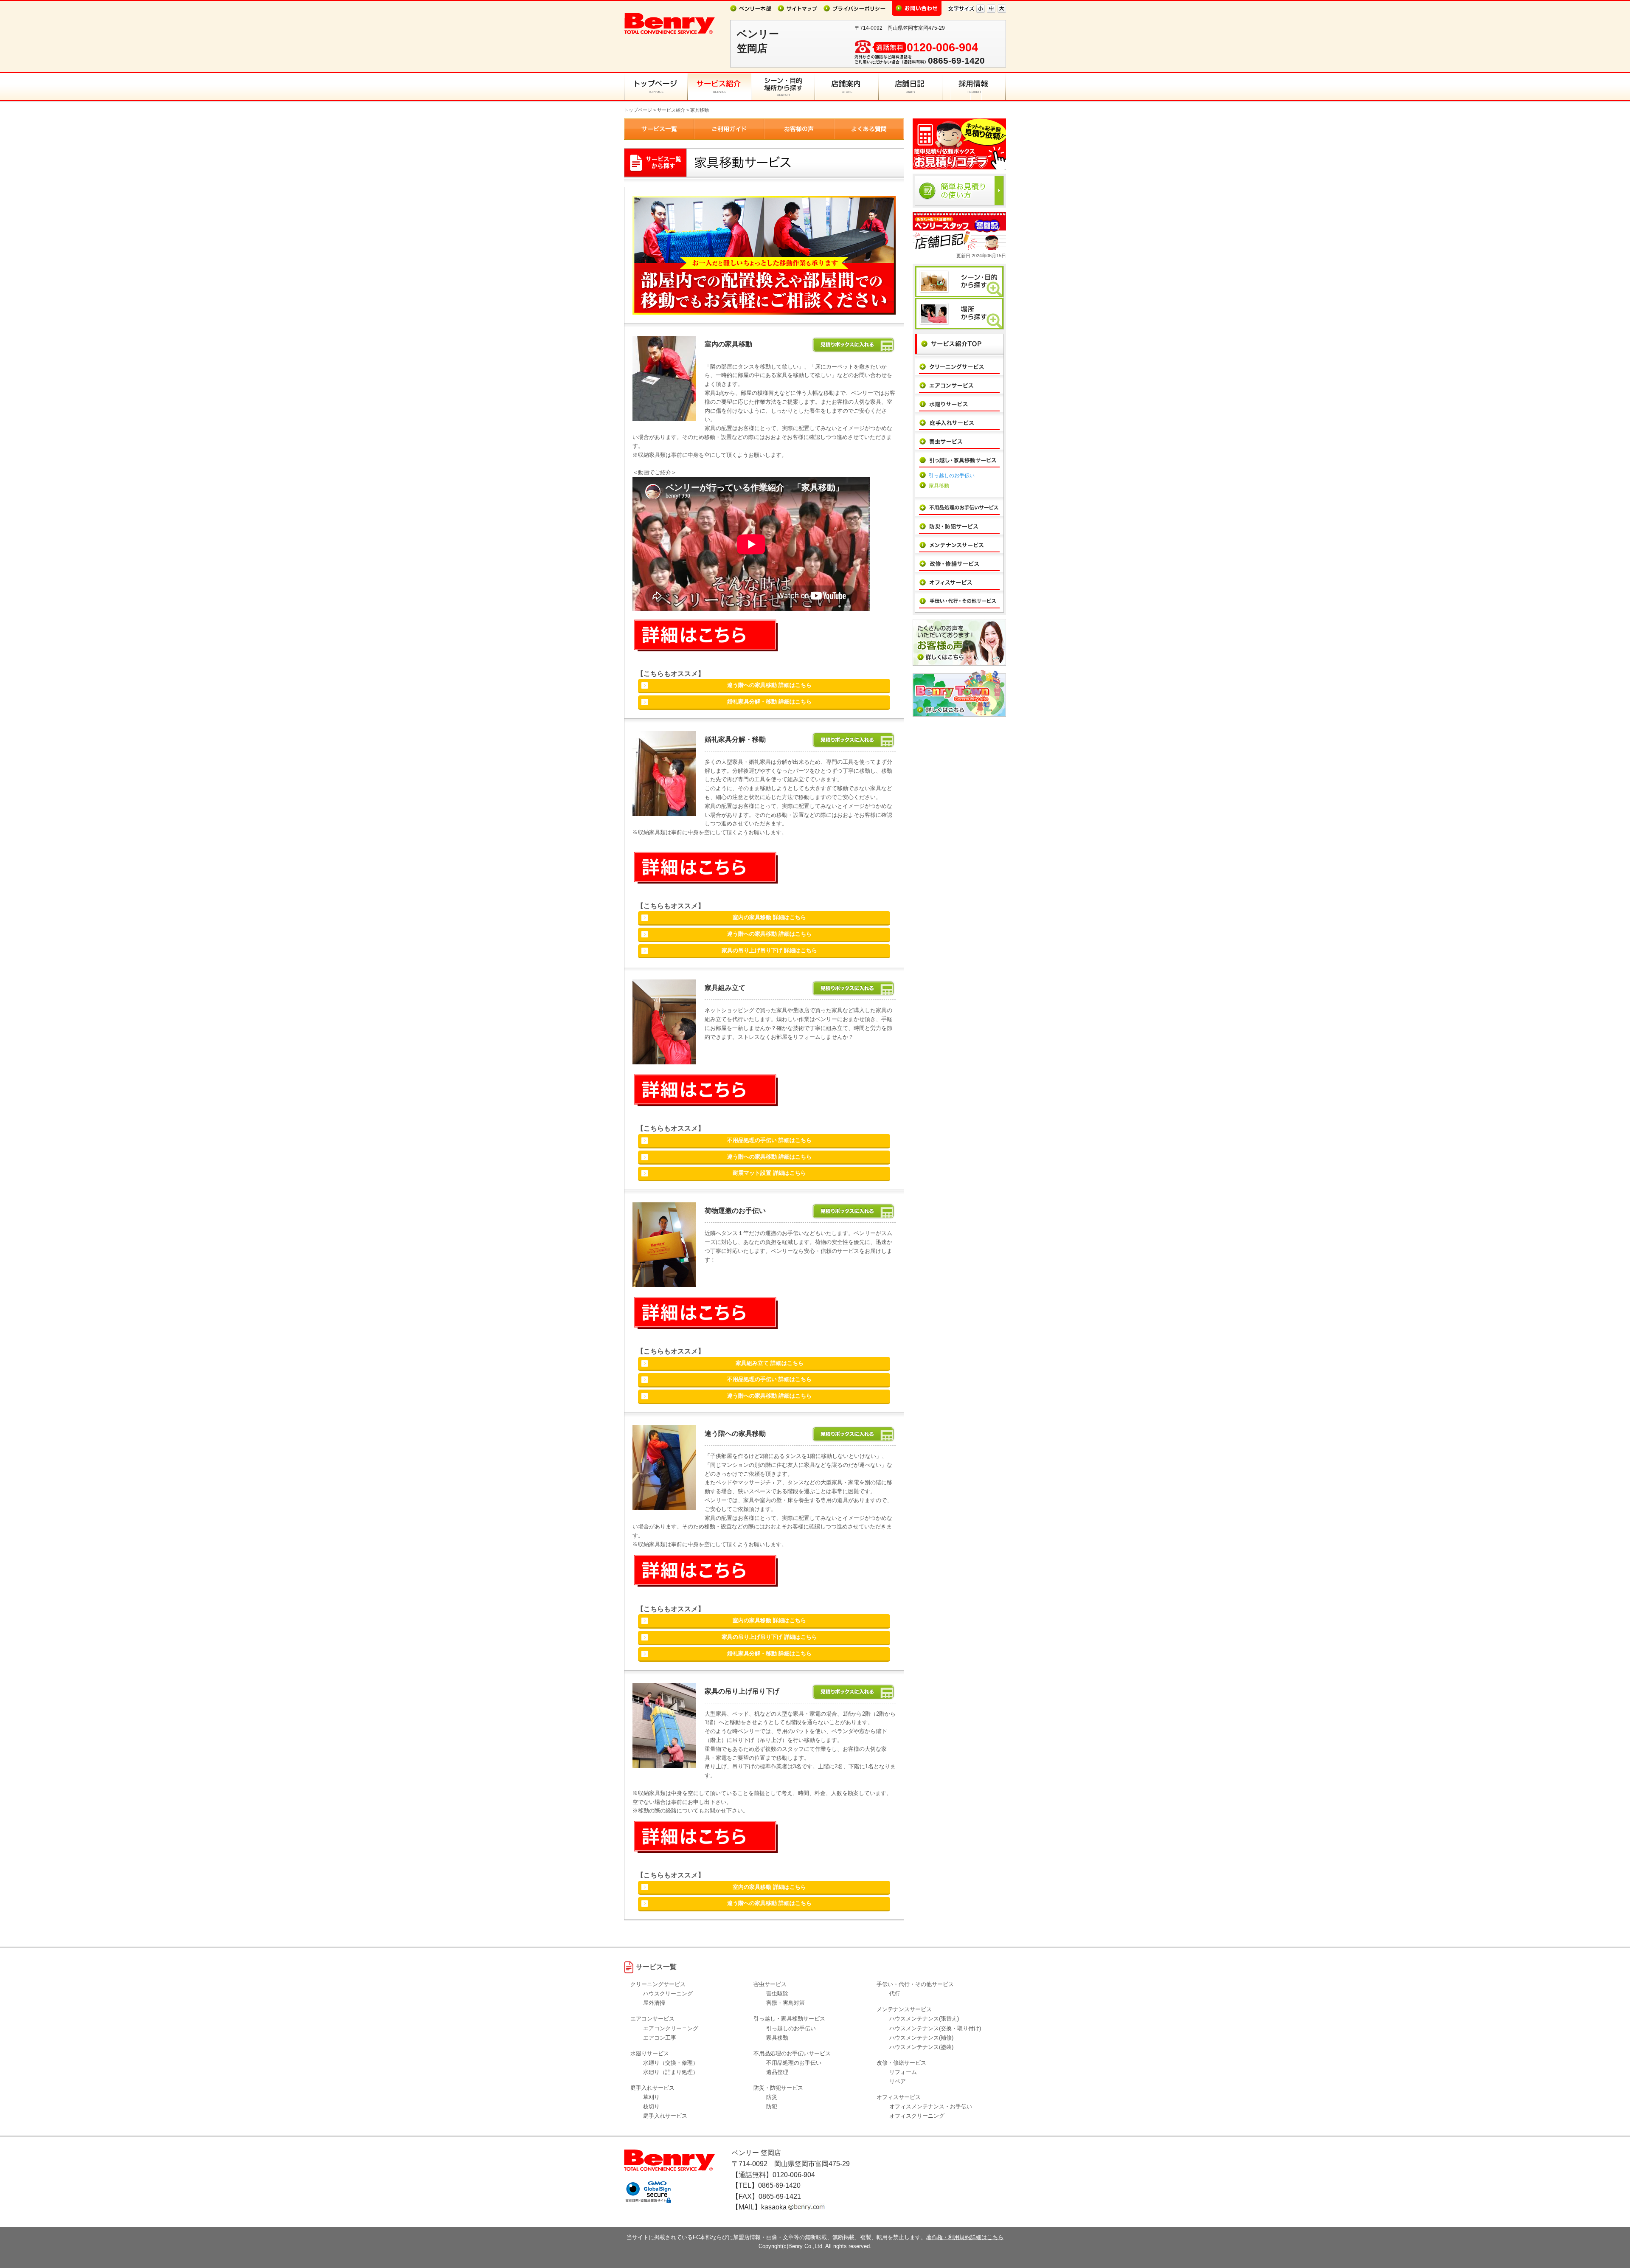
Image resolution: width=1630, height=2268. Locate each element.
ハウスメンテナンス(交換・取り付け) (935, 2028)
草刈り (651, 2097)
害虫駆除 (777, 1994)
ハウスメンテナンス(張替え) (924, 2019)
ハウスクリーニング (668, 1994)
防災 (772, 2097)
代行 (895, 1994)
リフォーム (903, 2072)
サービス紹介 (671, 110)
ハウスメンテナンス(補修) (921, 2038)
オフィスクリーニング (917, 2116)
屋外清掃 (654, 2003)
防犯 (772, 2106)
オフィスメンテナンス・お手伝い (931, 2106)
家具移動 (939, 486)
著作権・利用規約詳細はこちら (965, 2237)
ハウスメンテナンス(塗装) (921, 2047)
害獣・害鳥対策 (785, 2003)
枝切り (651, 2106)
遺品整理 (777, 2072)
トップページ (638, 110)
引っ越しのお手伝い (952, 476)
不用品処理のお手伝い (794, 2063)
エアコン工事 (660, 2038)
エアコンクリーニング (671, 2028)
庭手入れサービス (665, 2116)
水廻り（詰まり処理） (671, 2072)
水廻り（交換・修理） (671, 2063)
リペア (898, 2081)
